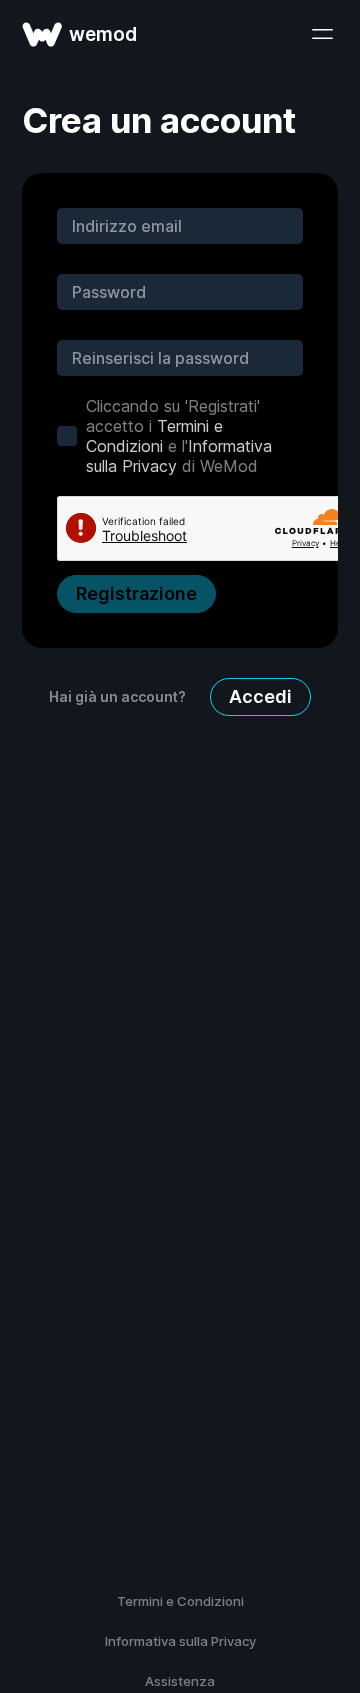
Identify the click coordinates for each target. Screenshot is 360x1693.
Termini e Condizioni (154, 436)
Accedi (260, 696)
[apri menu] (322, 34)
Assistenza (180, 1681)
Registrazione (136, 593)
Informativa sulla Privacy (180, 1641)
